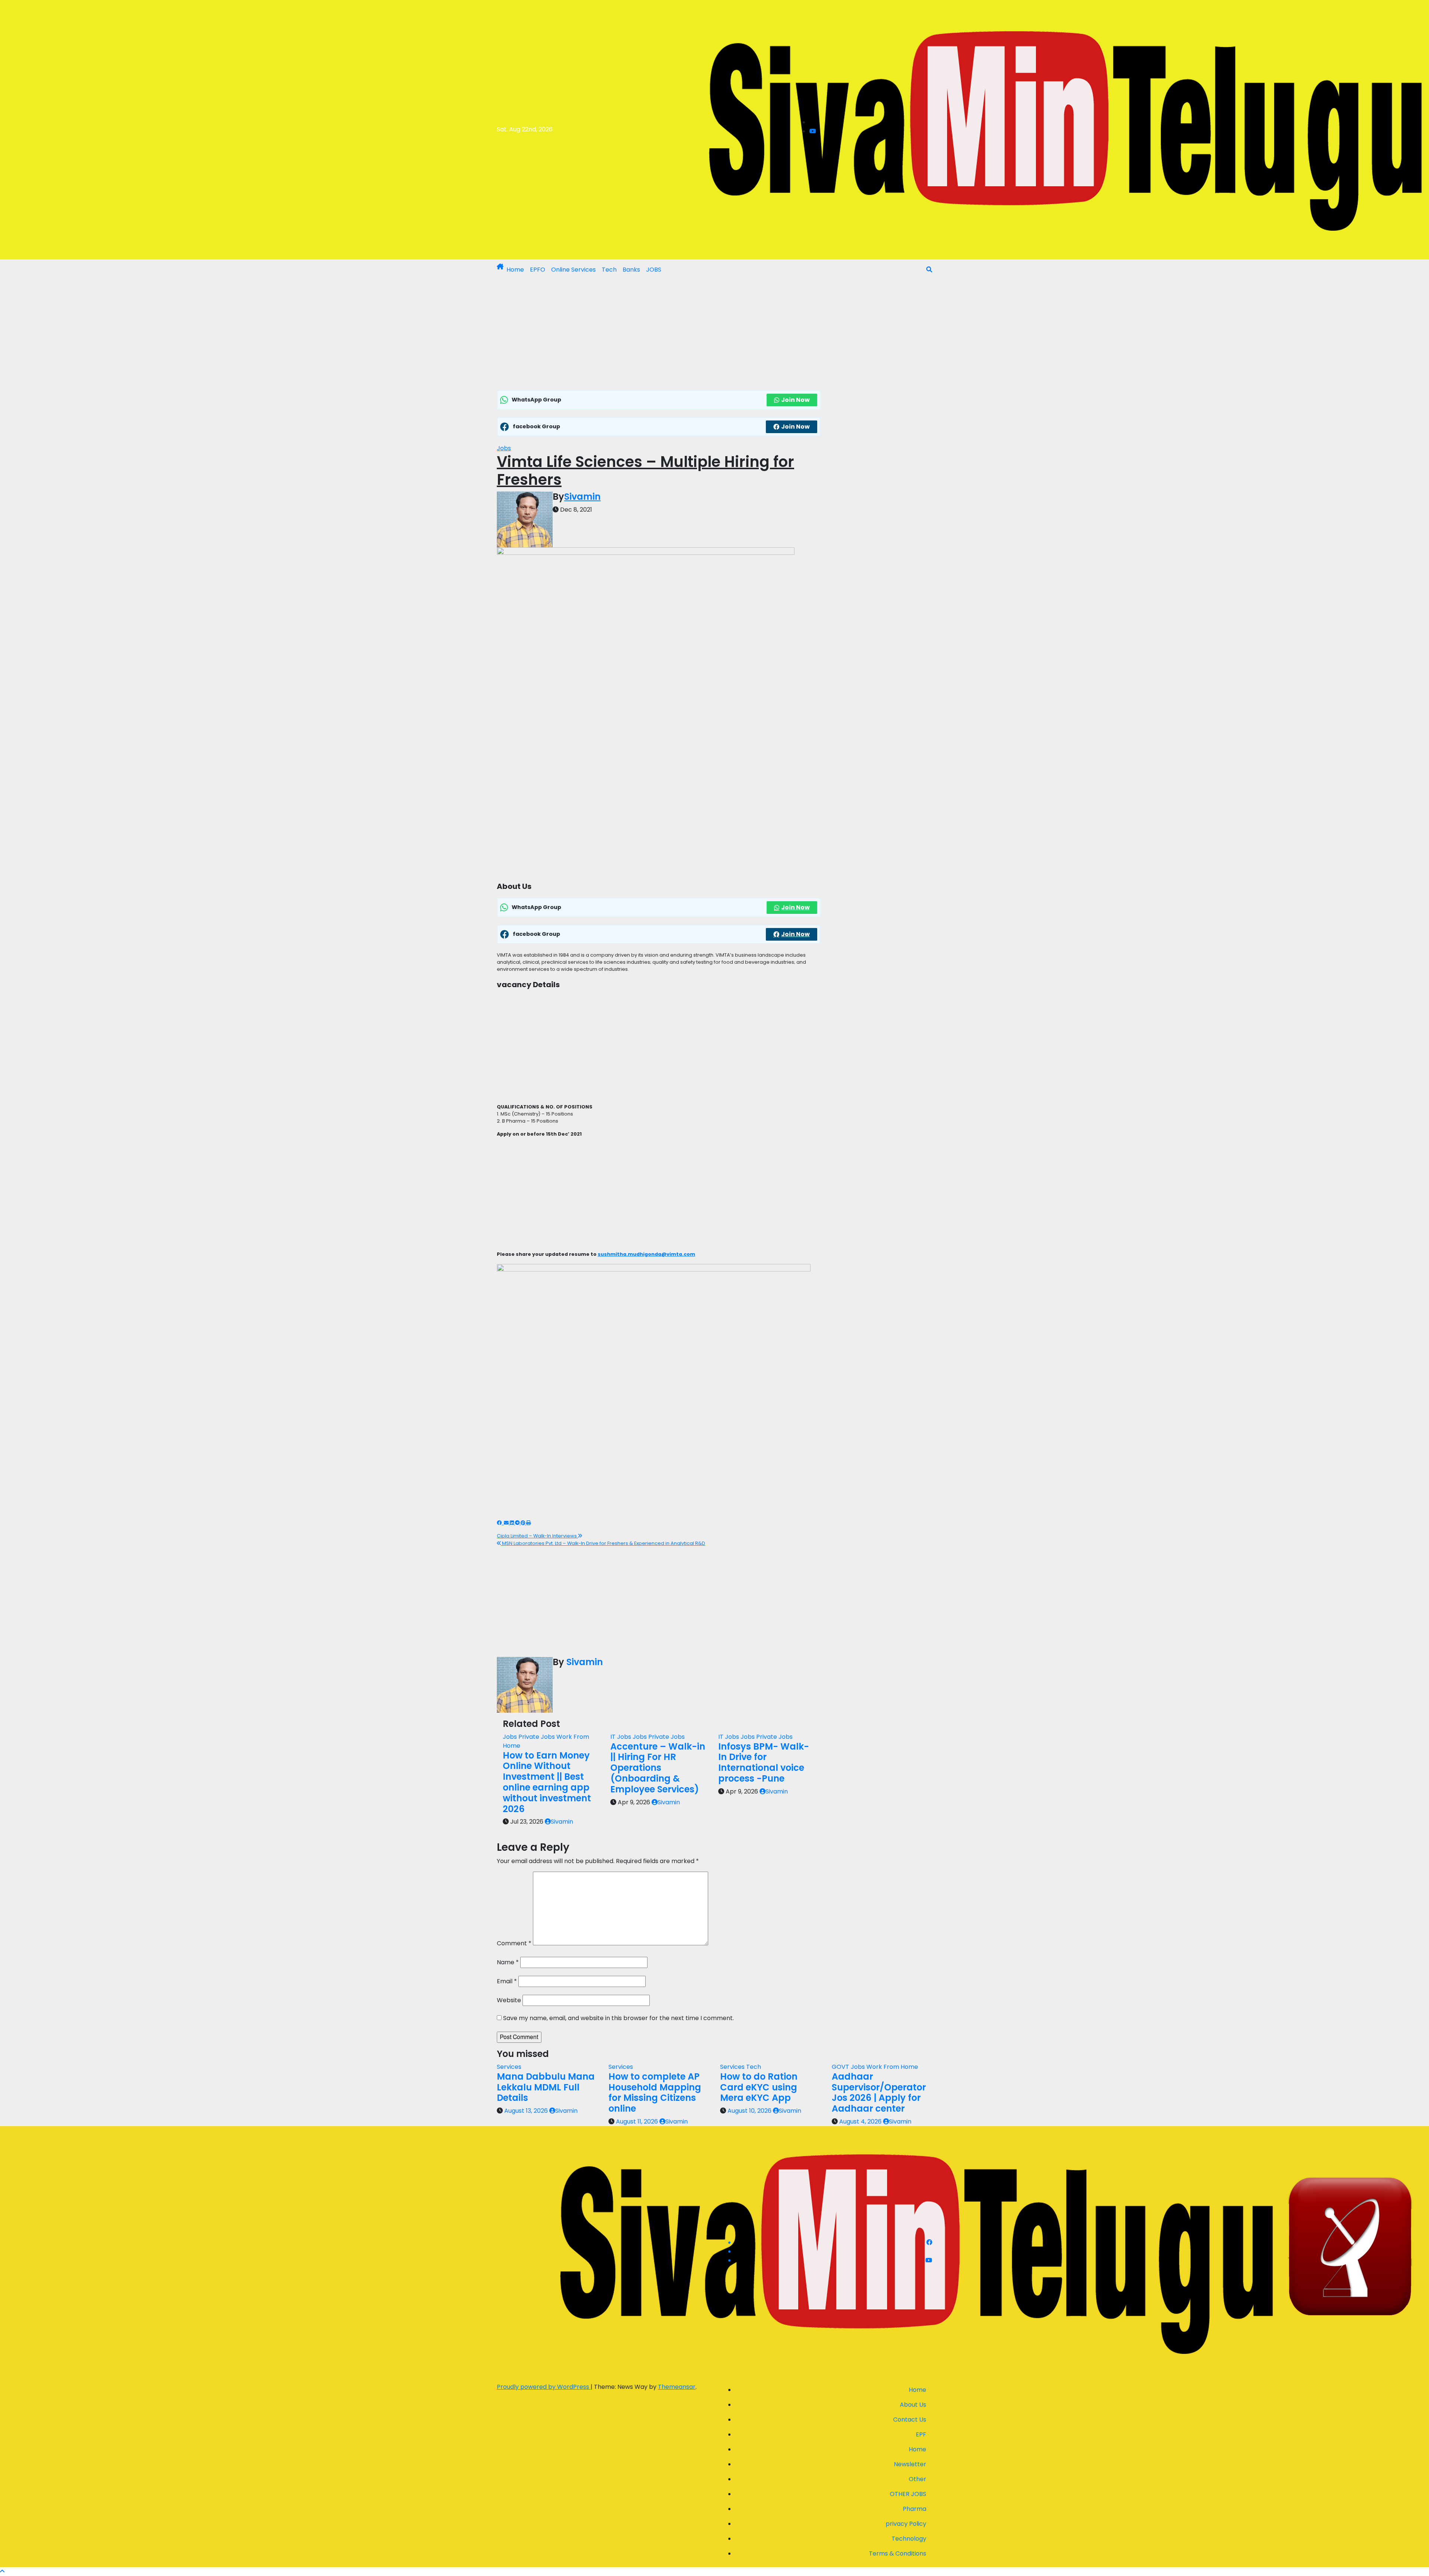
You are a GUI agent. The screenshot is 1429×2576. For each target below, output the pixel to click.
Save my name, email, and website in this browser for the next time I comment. (618, 2018)
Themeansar (677, 2387)
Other (917, 2479)
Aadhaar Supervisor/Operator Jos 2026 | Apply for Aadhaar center (879, 2092)
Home (515, 270)
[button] (929, 270)
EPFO (538, 270)
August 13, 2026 (527, 2111)
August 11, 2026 (638, 2121)
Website (509, 2000)
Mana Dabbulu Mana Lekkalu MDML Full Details (546, 2087)
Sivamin (582, 497)
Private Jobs (537, 1737)
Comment (514, 1943)
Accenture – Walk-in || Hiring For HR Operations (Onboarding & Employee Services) (658, 1768)
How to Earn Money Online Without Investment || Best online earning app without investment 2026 (547, 1782)
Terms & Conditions (898, 2553)
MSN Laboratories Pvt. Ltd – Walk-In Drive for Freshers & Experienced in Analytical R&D (603, 1543)
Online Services (573, 270)
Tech (609, 270)
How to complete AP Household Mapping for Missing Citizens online (655, 2092)
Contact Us (910, 2420)
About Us (913, 2405)
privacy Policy (906, 2524)
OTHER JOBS (908, 2494)
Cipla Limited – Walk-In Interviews (537, 1536)
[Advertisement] (659, 335)
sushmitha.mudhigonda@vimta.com (646, 1254)
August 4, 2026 (861, 2121)
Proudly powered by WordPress (544, 2387)
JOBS (654, 270)
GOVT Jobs (849, 2067)
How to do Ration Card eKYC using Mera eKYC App (759, 2087)
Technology (909, 2539)
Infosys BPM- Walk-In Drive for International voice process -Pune (764, 1762)
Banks (631, 270)
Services (509, 2067)
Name (508, 1962)
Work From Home (892, 2067)
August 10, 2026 (750, 2111)
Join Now (795, 400)
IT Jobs (621, 1737)
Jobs (504, 448)
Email (507, 1981)
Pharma (915, 2509)
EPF (921, 2434)
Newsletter (910, 2464)
